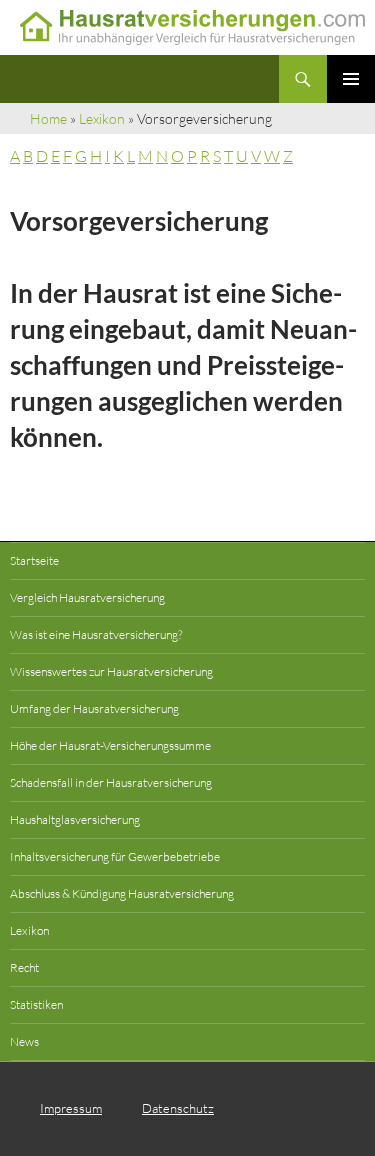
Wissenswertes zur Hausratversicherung (111, 671)
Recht (24, 967)
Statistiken (36, 1004)
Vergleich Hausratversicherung (87, 597)
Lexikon (102, 118)
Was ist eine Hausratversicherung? (96, 634)
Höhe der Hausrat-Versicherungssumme (110, 745)
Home (48, 118)
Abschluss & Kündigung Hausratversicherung (122, 893)
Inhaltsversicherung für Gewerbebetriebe (115, 856)
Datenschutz (178, 1108)
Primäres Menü (351, 79)
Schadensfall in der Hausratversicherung (111, 782)
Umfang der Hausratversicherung (94, 708)
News (24, 1041)
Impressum (71, 1108)
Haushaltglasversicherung (75, 819)
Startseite (34, 560)
